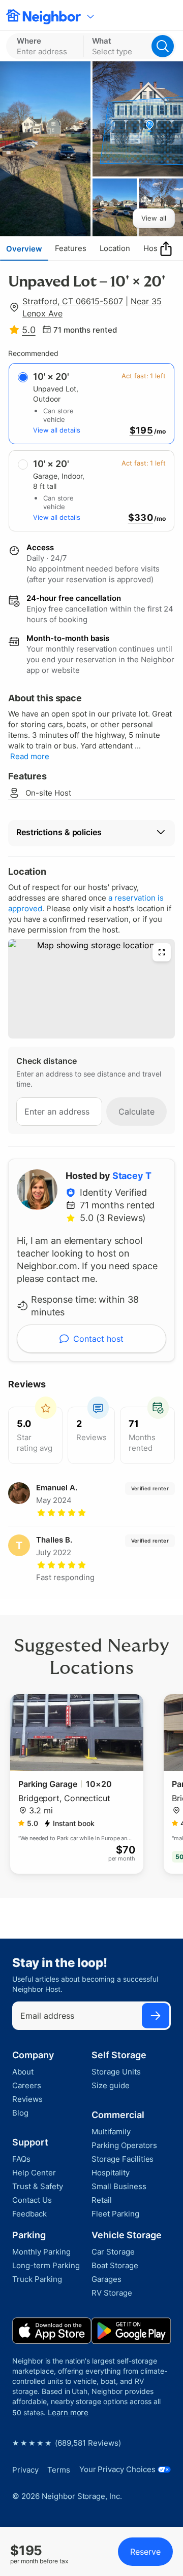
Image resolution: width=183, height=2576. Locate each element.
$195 (141, 431)
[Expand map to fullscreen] (162, 952)
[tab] (24, 248)
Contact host (98, 1339)
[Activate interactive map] (91, 989)
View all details (57, 430)
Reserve (145, 2552)
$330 (141, 518)
